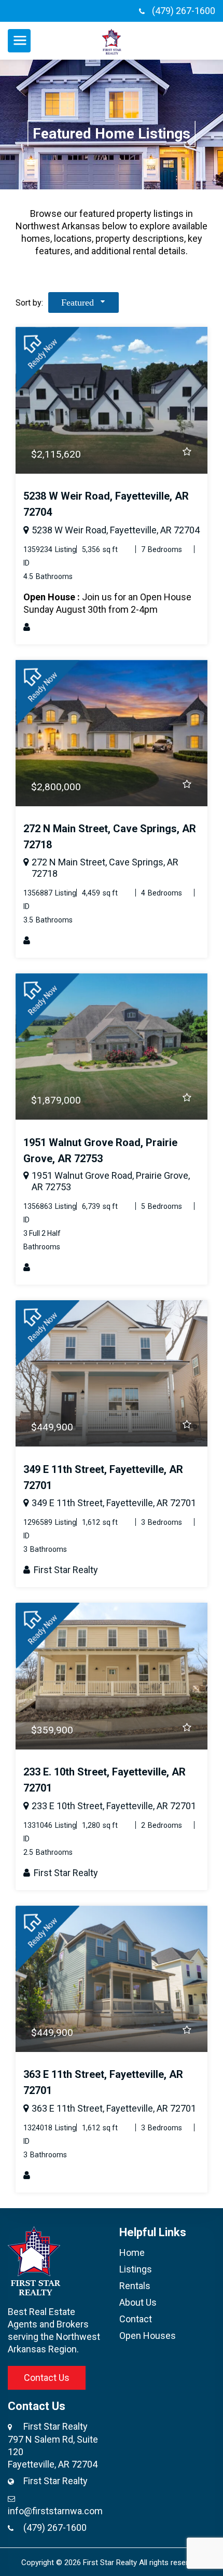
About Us (138, 2302)
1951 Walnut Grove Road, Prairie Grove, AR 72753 (111, 1181)
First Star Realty (65, 1570)
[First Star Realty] (112, 41)
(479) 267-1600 (184, 11)
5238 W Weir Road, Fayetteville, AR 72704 (116, 530)
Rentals (135, 2286)
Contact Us (47, 2378)
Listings (136, 2269)
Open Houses (148, 2336)
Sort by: (29, 303)
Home (132, 2253)
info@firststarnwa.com (55, 2511)
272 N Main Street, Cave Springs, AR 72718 (105, 868)
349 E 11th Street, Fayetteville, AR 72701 (114, 1503)
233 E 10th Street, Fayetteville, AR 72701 (114, 1806)
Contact (136, 2319)
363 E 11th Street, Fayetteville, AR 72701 (114, 2108)
